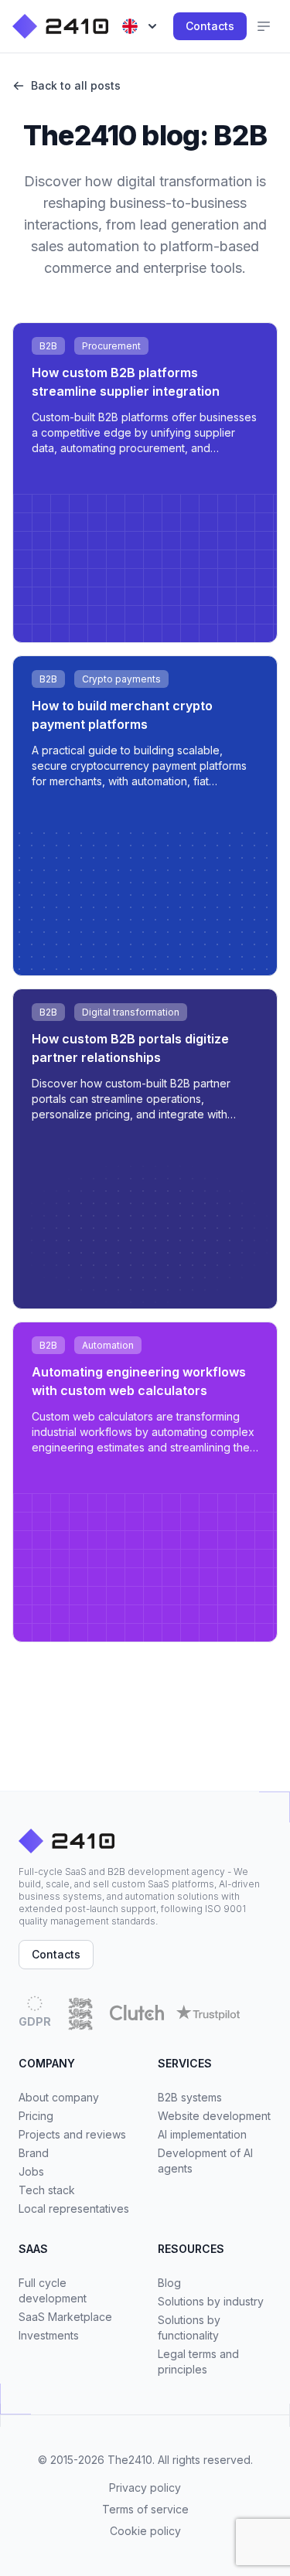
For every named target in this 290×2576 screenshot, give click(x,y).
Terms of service (145, 2509)
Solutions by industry (211, 2301)
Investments (49, 2335)
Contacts (210, 26)
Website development (214, 2116)
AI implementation (202, 2134)
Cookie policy (145, 2531)
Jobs (31, 2171)
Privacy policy (145, 2488)
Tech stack (47, 2190)
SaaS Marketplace (65, 2317)
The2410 (130, 2460)
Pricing (36, 2116)
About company (59, 2097)
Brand (34, 2153)
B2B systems (190, 2097)
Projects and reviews (72, 2134)
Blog (169, 2283)
